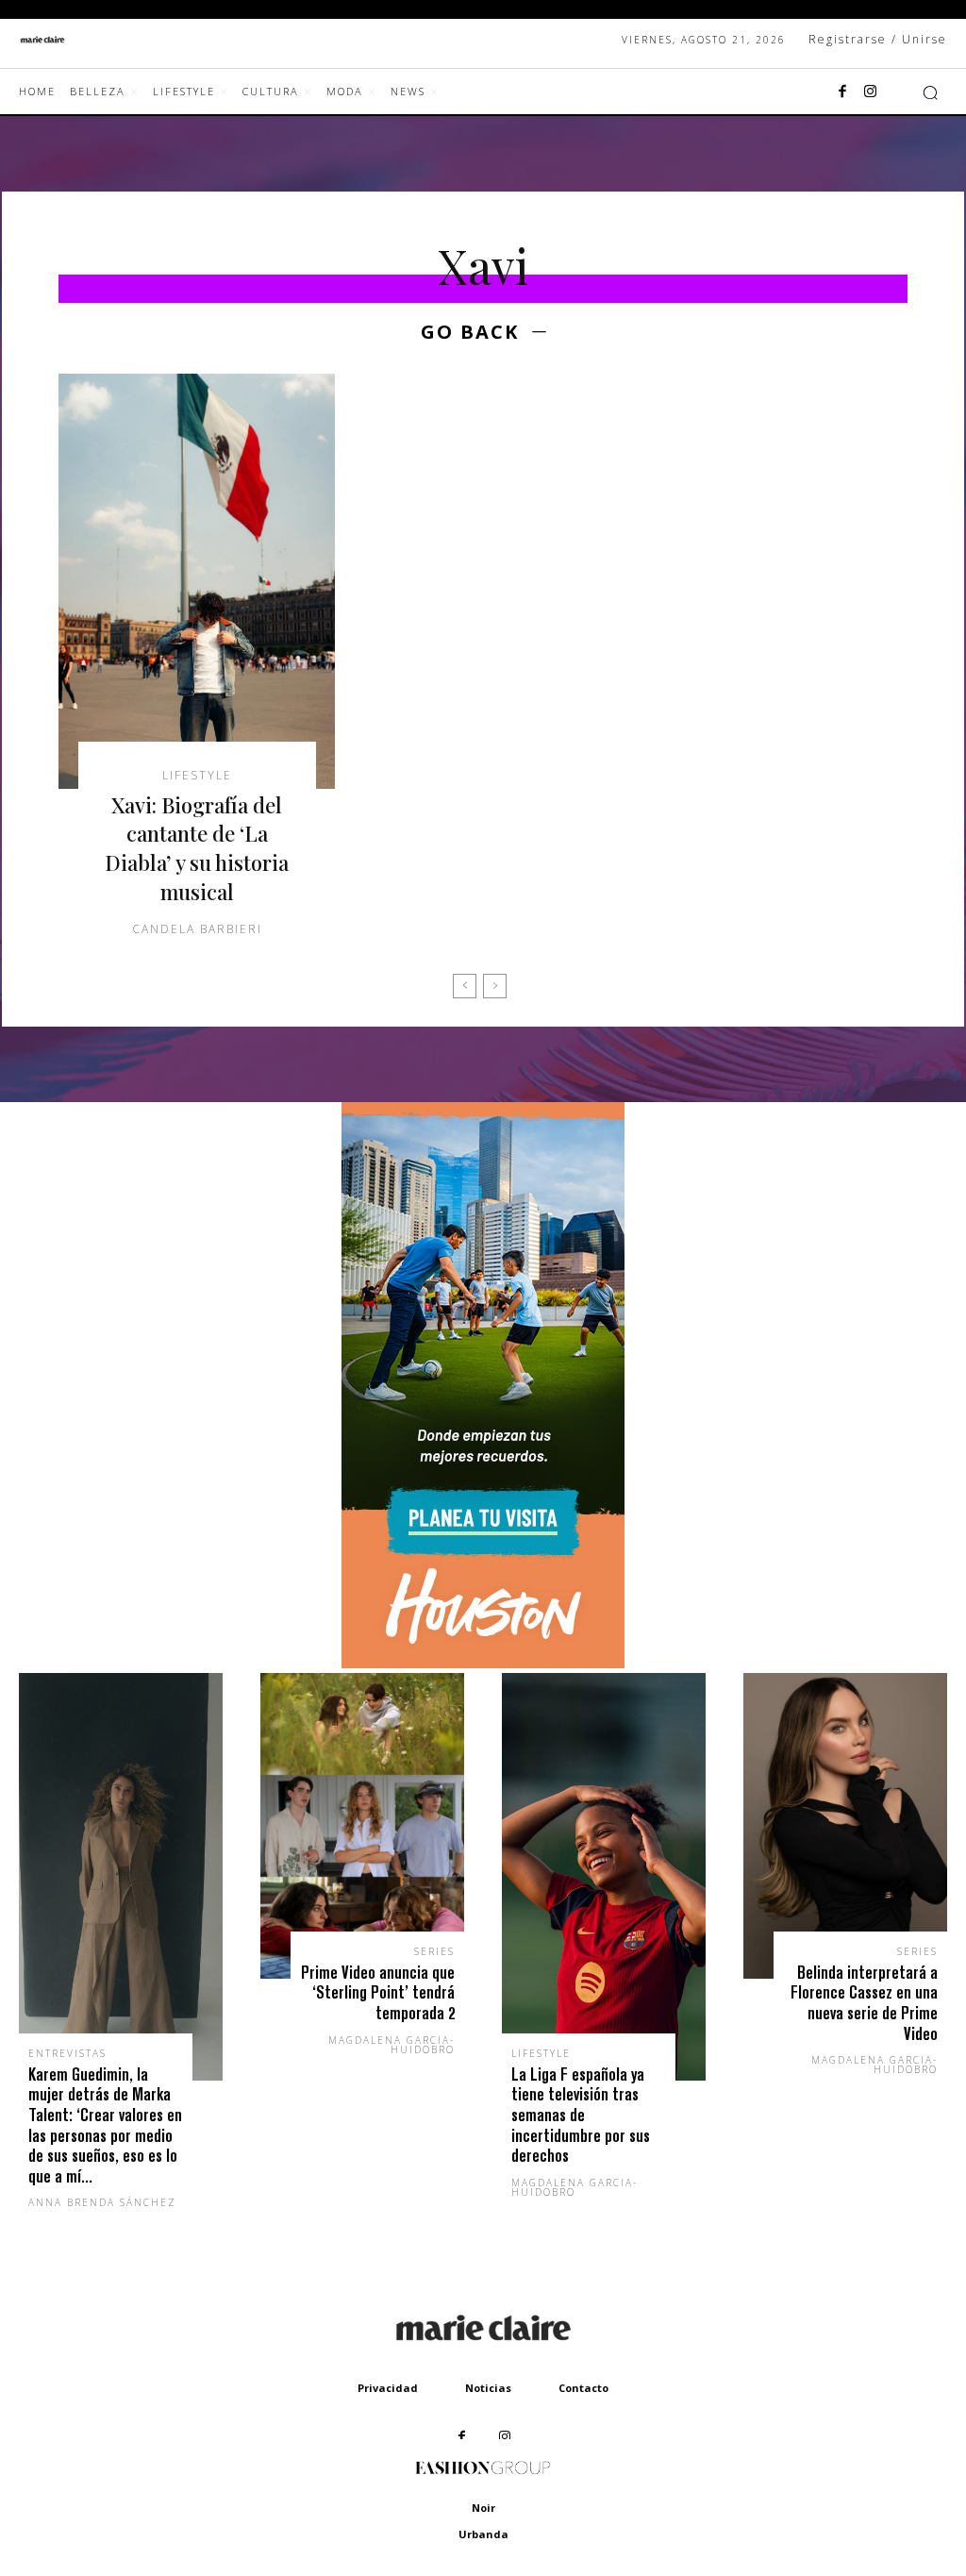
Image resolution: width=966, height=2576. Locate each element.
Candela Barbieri (197, 929)
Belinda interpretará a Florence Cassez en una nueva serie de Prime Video (864, 2003)
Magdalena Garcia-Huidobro (391, 2045)
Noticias (488, 2388)
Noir (483, 2508)
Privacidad (388, 2388)
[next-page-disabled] (495, 986)
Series (434, 1951)
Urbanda (483, 2534)
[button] (930, 92)
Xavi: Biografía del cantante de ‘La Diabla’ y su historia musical (197, 848)
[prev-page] (465, 986)
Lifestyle (197, 776)
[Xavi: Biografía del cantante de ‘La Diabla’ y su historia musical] (197, 581)
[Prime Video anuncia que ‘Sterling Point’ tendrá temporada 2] (362, 1826)
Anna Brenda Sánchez (102, 2202)
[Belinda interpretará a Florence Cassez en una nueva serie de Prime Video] (845, 1826)
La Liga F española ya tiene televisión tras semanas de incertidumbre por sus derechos (581, 2115)
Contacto (583, 2388)
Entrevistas (67, 2053)
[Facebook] (842, 92)
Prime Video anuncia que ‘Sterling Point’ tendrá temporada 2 (378, 1993)
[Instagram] (871, 92)
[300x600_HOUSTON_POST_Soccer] (483, 1663)
